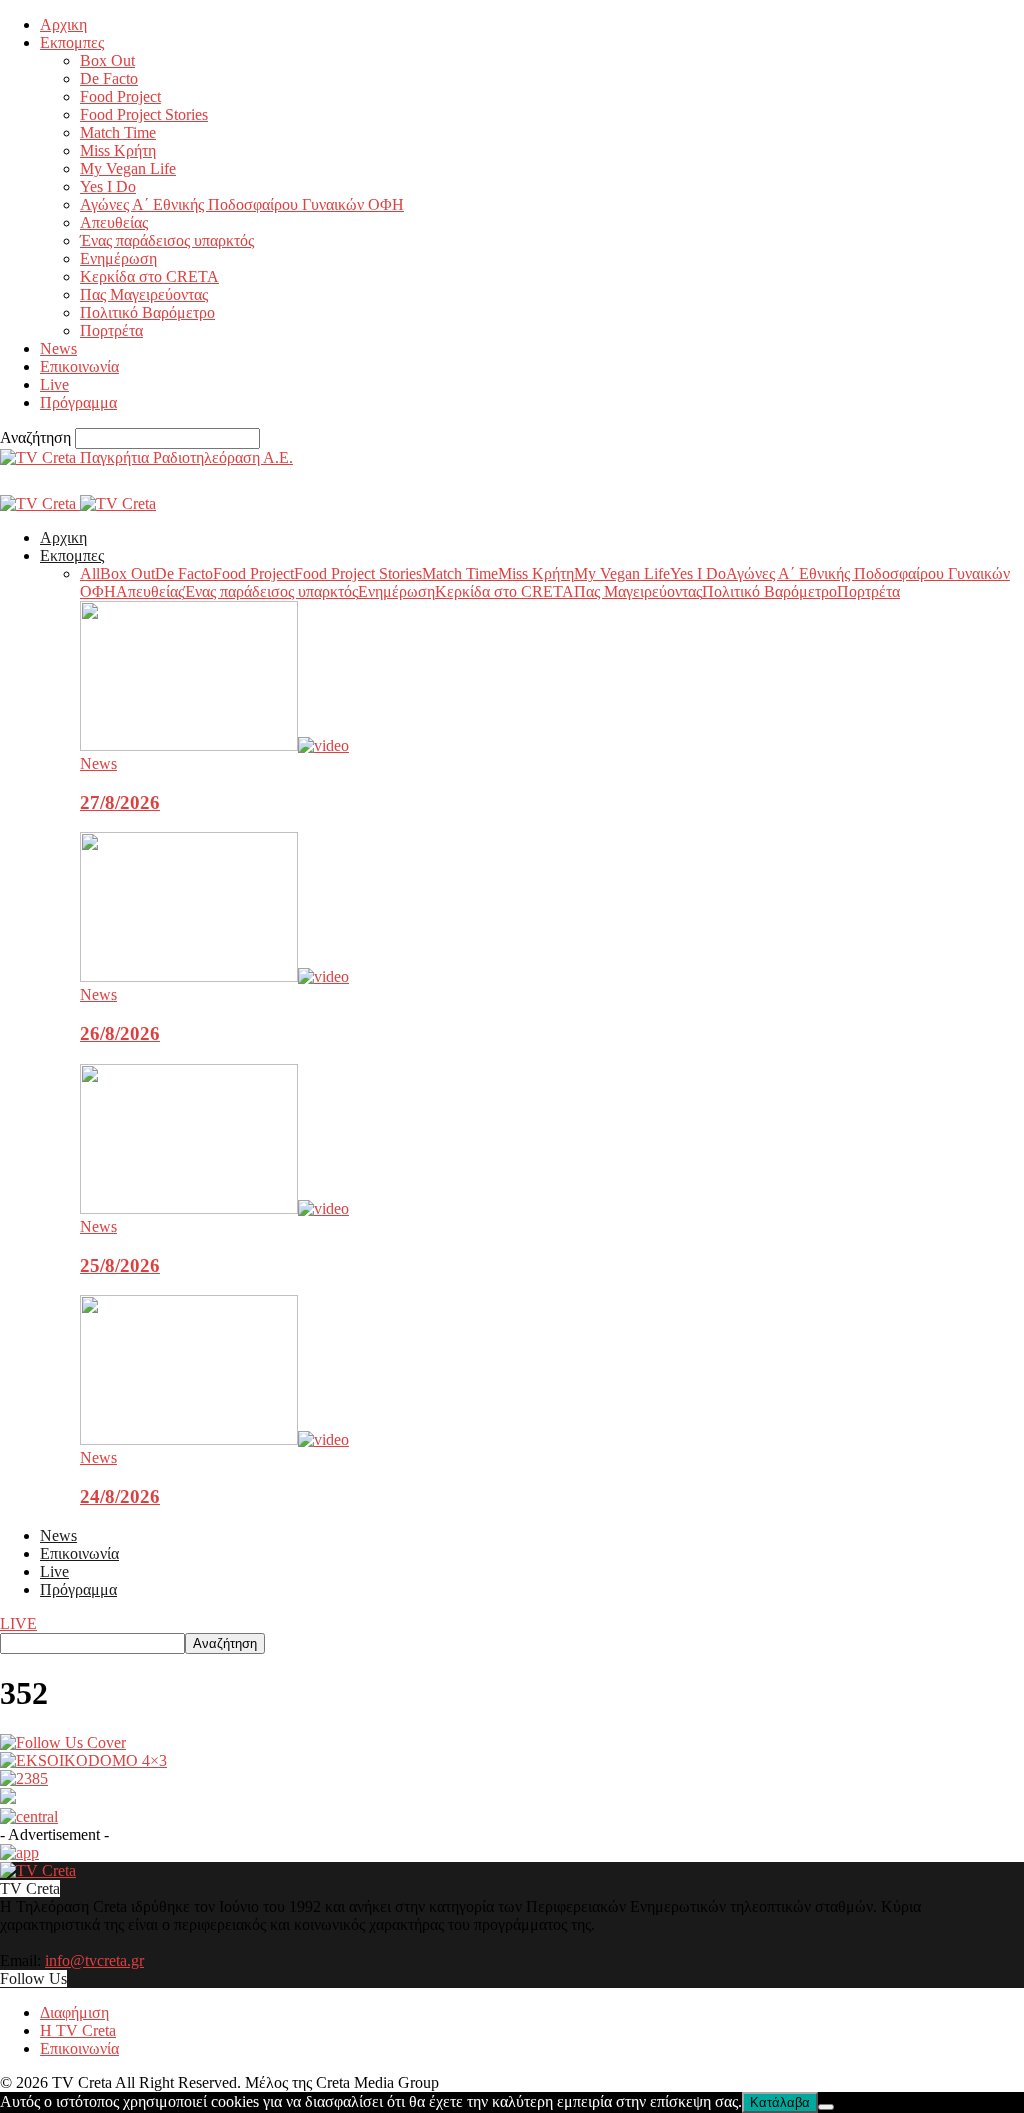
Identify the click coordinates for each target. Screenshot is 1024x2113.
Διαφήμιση (74, 2012)
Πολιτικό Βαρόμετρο (147, 312)
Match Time (118, 132)
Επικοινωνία (79, 366)
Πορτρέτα (111, 330)
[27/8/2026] (214, 745)
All (90, 573)
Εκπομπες (72, 42)
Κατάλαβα (780, 2102)
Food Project (120, 96)
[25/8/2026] (214, 1208)
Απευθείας (114, 222)
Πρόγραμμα (78, 402)
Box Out (107, 60)
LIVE (18, 1623)
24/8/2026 (120, 1496)
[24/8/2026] (214, 1439)
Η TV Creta (78, 2030)
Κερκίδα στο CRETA (149, 276)
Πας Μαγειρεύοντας (144, 294)
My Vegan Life (128, 168)
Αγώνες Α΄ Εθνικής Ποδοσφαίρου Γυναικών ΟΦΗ (242, 204)
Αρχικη (63, 24)
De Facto (109, 78)
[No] (826, 2107)
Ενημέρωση (118, 258)
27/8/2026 (120, 802)
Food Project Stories (144, 114)
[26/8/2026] (214, 976)
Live (54, 384)
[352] (63, 1742)
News (58, 348)
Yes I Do (108, 186)
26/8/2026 (120, 1033)
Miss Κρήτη (118, 150)
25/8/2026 (120, 1265)
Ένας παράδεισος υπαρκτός (167, 240)
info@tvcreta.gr (94, 1960)
